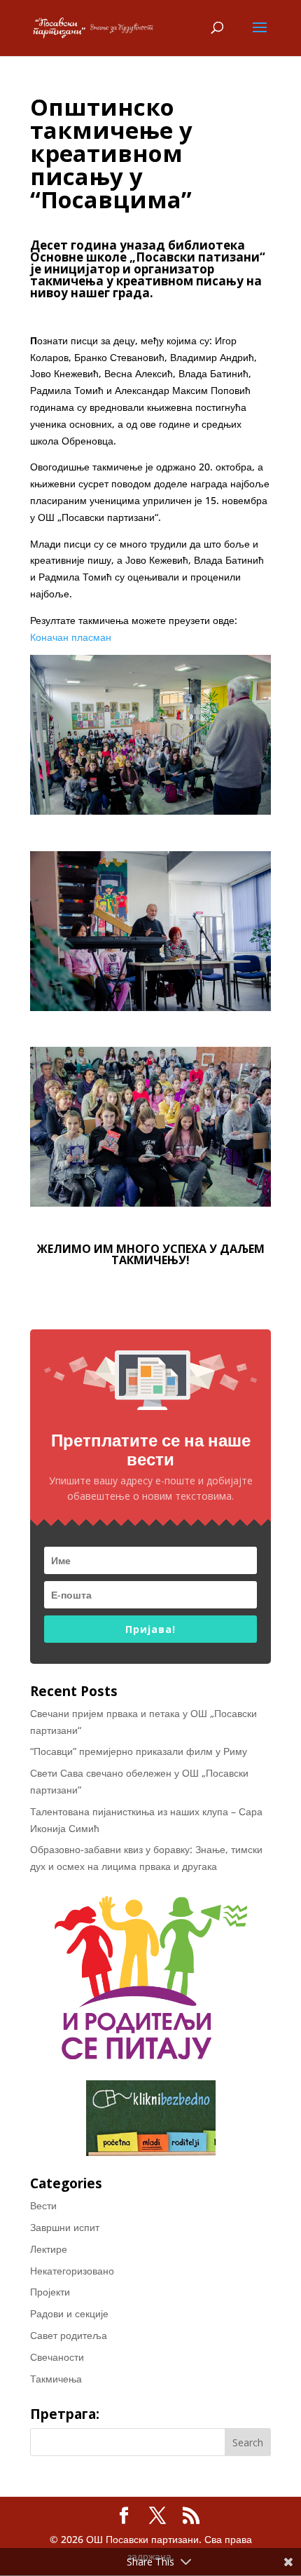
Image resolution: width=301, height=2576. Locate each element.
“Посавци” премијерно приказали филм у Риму (139, 1751)
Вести (43, 2205)
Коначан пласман (71, 637)
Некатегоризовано (72, 2271)
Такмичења (56, 2379)
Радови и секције (69, 2313)
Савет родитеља (69, 2335)
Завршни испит (65, 2227)
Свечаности (57, 2357)
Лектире (49, 2249)
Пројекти (50, 2292)
